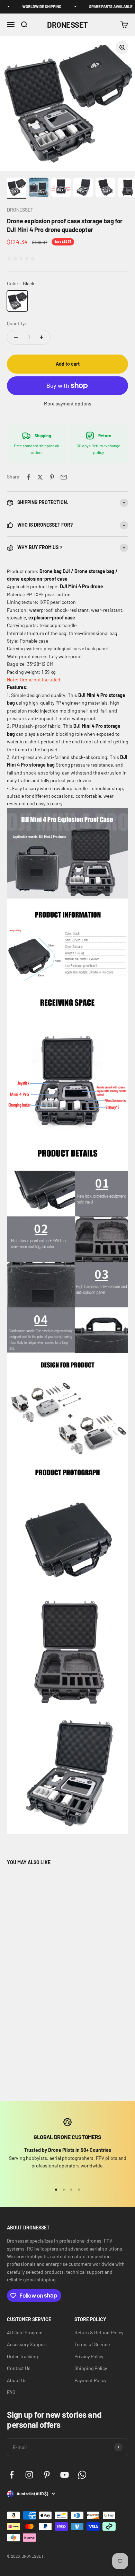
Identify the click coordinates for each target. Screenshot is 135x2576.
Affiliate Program (25, 2332)
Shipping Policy (91, 2368)
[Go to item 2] (39, 188)
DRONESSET (20, 210)
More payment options (68, 404)
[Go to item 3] (61, 188)
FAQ (11, 2392)
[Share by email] (64, 477)
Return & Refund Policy (99, 2332)
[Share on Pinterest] (52, 477)
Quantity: (17, 323)
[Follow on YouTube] (65, 2475)
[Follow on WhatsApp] (82, 2475)
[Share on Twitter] (40, 477)
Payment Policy (90, 2380)
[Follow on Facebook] (12, 2475)
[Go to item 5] (105, 188)
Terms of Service (92, 2344)
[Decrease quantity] (16, 337)
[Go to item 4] (83, 188)
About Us (17, 2380)
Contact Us (19, 2368)
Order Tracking (22, 2356)
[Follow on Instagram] (29, 2475)
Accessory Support (27, 2344)
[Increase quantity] (42, 337)
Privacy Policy (89, 2356)
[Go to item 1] (17, 188)
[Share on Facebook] (28, 477)
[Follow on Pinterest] (47, 2475)
